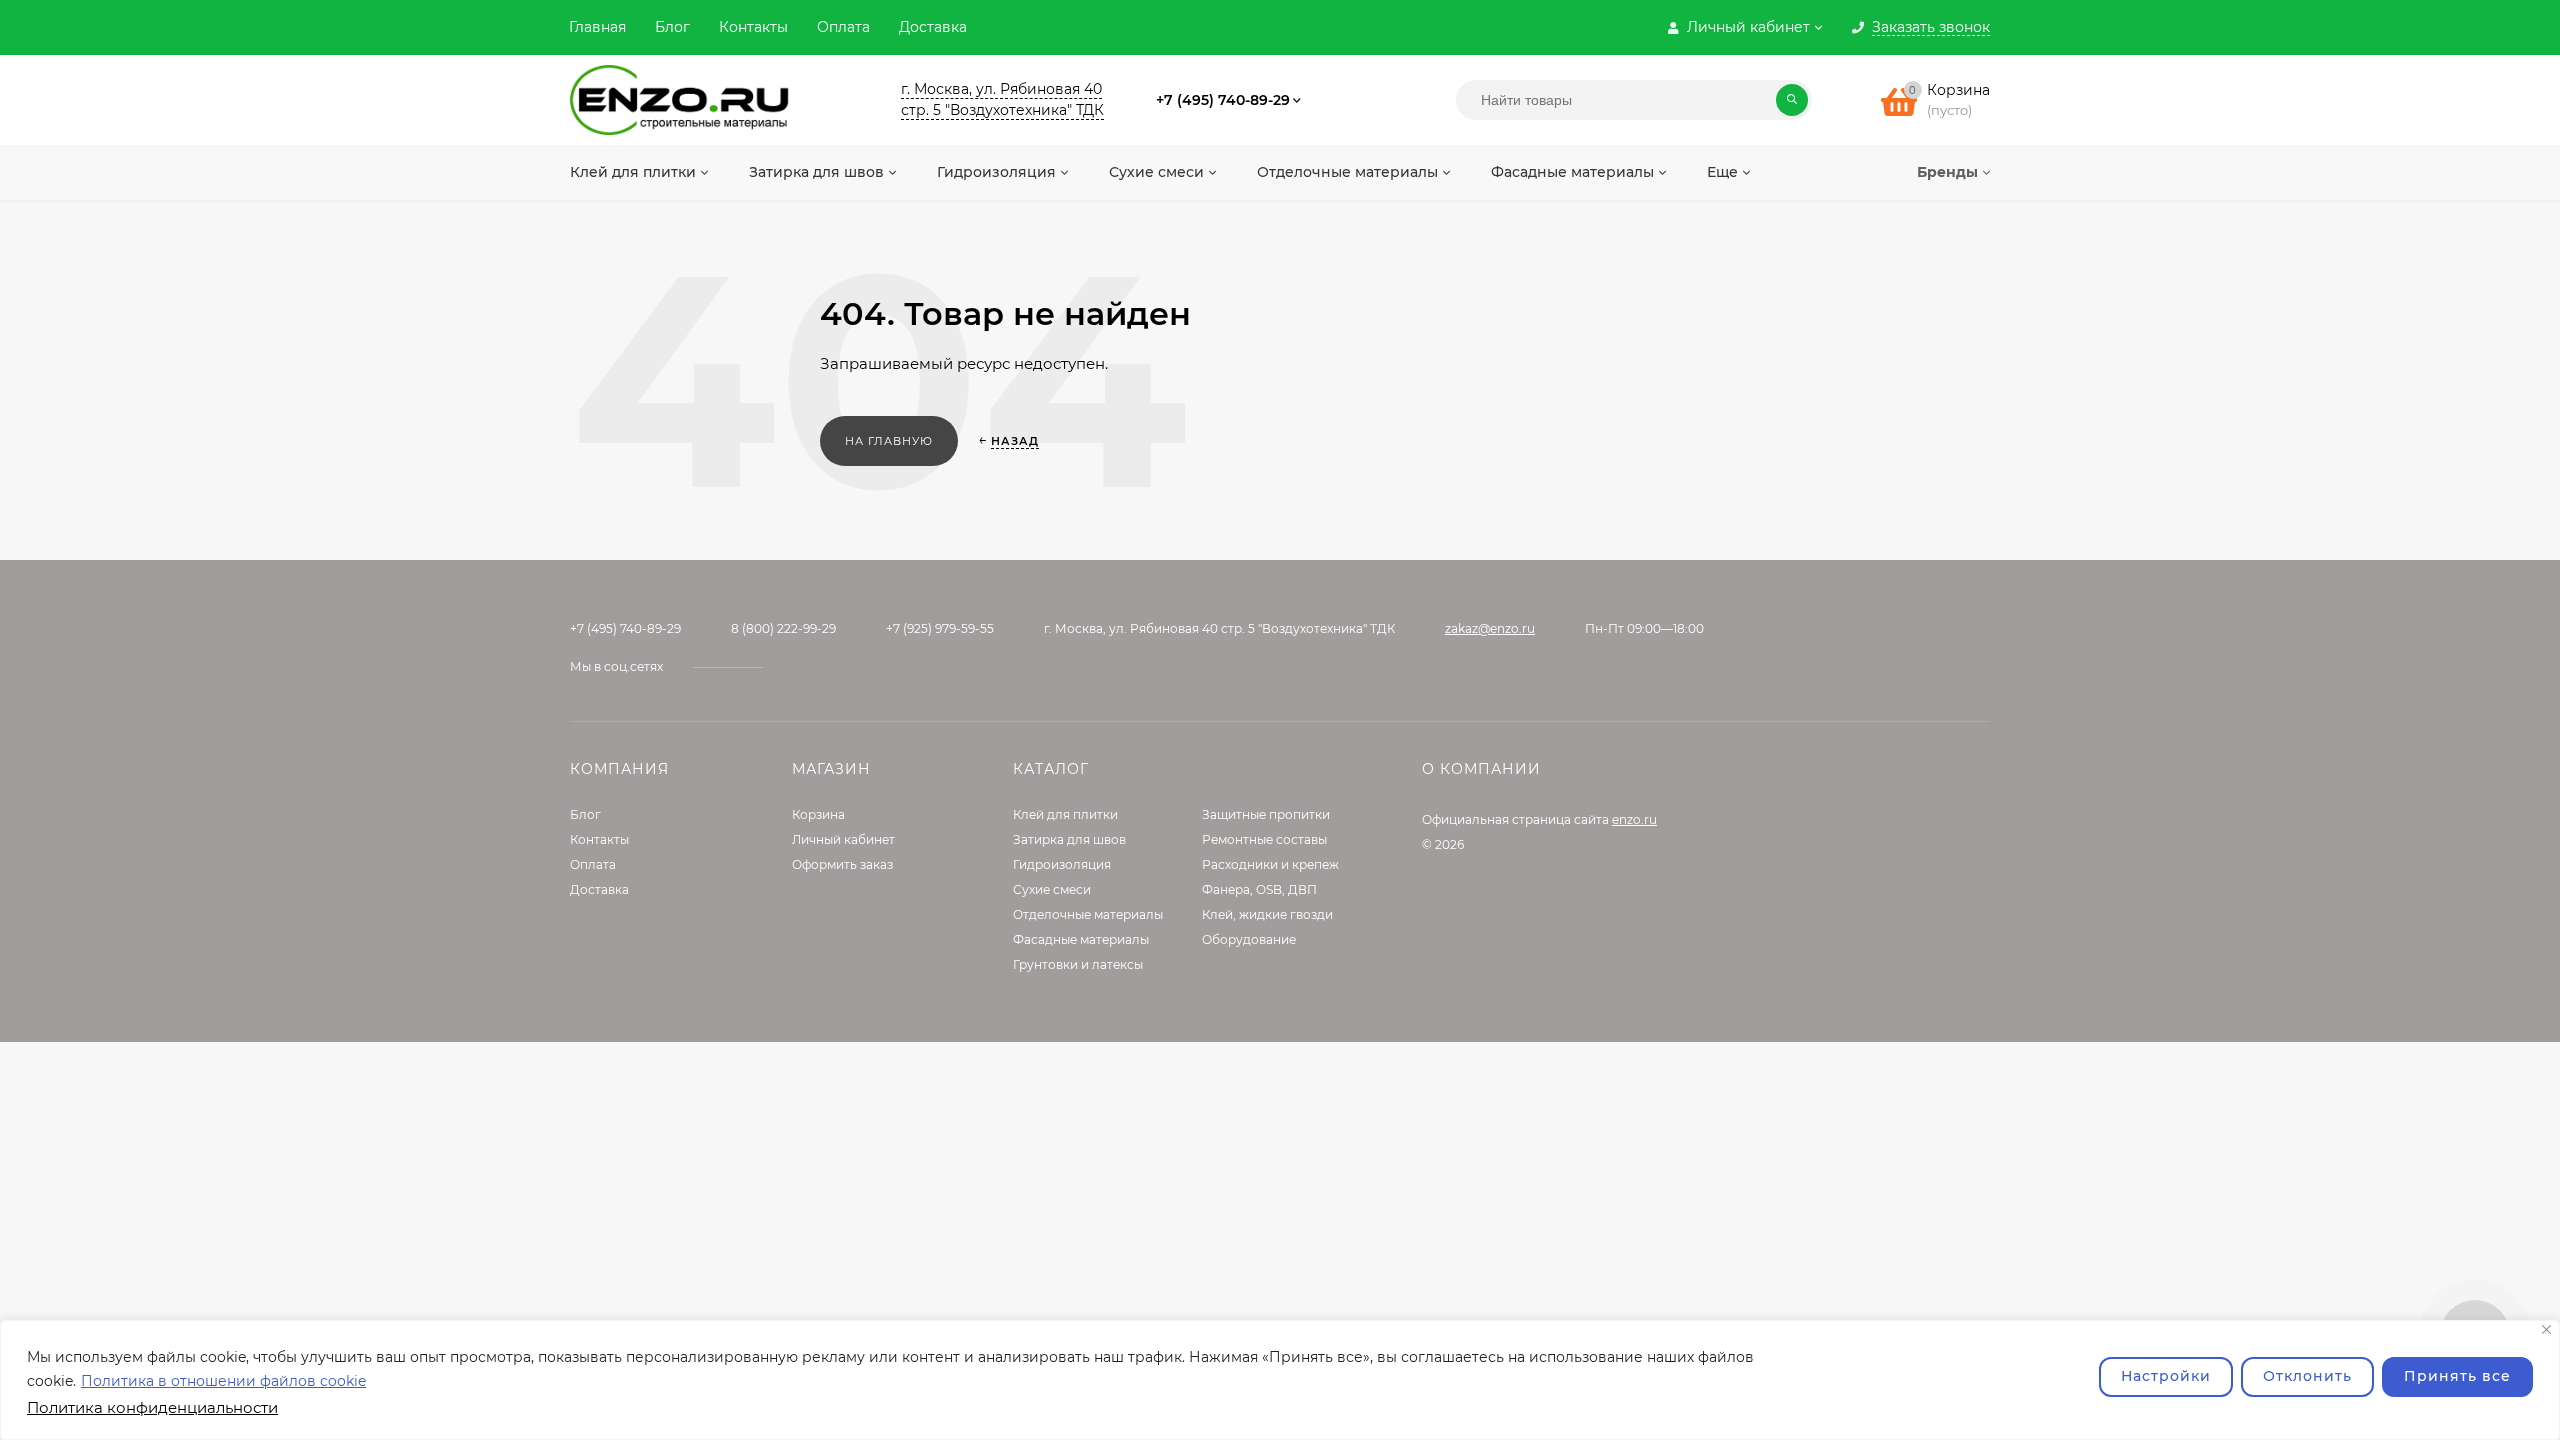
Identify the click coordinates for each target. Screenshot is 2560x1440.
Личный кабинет (843, 839)
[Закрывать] (2546, 1329)
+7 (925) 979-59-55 (940, 628)
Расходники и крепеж (1270, 864)
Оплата (843, 27)
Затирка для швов (1069, 839)
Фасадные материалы (1081, 939)
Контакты (753, 27)
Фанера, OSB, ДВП (1259, 889)
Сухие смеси (1052, 889)
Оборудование (1249, 939)
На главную (889, 441)
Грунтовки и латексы (1078, 964)
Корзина (818, 814)
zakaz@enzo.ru (1490, 628)
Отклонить (2307, 1376)
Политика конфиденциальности (152, 1407)
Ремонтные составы (1264, 839)
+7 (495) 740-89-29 (1223, 100)
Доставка (933, 27)
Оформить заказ (842, 864)
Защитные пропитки (1266, 814)
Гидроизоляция (1062, 864)
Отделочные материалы (1088, 914)
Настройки (2166, 1376)
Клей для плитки (1065, 814)
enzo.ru (1634, 819)
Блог (672, 27)
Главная (597, 27)
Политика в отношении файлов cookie (223, 1381)
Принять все (2457, 1376)
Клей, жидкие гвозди (1267, 914)
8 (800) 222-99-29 (783, 628)
